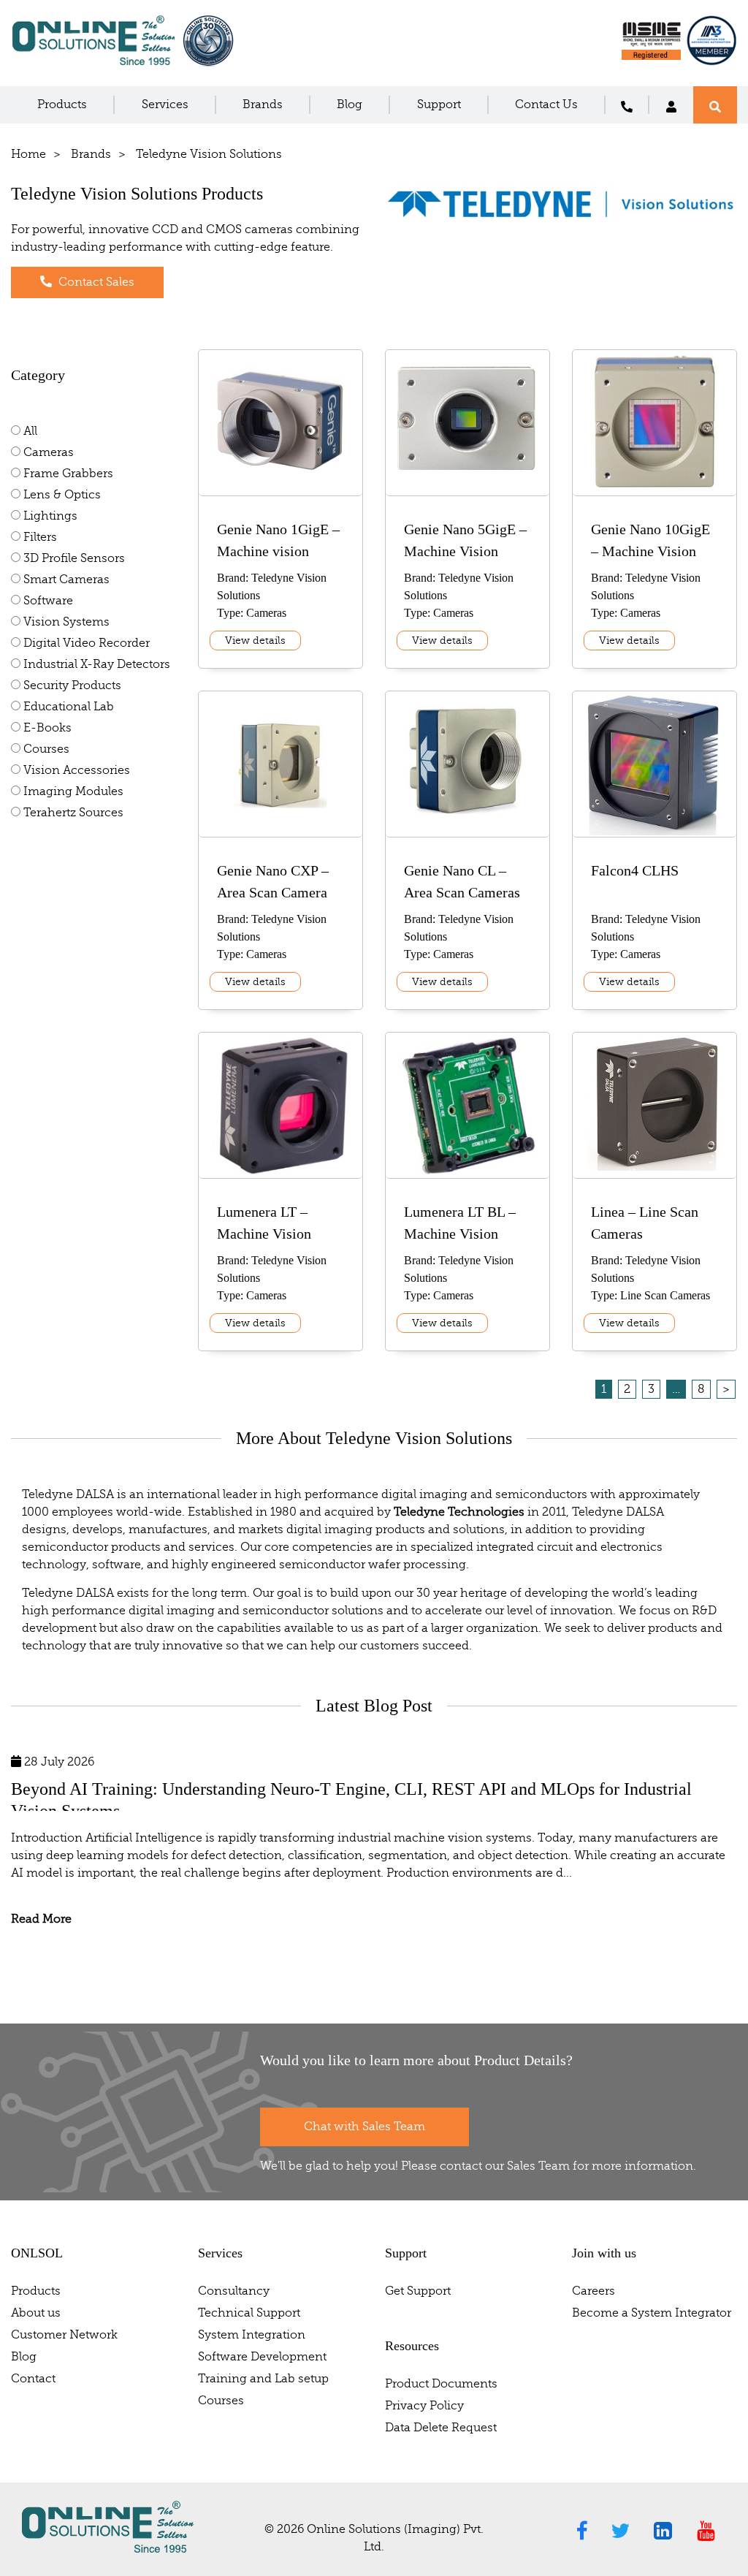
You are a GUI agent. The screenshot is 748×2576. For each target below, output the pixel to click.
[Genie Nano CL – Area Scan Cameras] (467, 820)
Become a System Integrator (652, 2313)
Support (439, 105)
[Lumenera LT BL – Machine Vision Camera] (467, 1173)
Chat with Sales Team (365, 2127)
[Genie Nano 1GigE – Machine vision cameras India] (280, 479)
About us (36, 2313)
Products (62, 105)
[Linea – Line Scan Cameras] (655, 1169)
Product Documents (441, 2384)
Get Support (418, 2291)
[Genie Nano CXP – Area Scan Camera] (280, 820)
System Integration (252, 2335)
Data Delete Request (441, 2428)
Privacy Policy (424, 2406)
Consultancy (234, 2291)
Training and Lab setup (263, 2379)
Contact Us (546, 105)
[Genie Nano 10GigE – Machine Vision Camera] (655, 490)
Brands (263, 105)
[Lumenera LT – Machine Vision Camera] (280, 1173)
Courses (221, 2401)
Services (165, 105)
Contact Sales (95, 282)
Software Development (262, 2357)
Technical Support (249, 2313)
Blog (350, 105)
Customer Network (64, 2335)
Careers (594, 2291)
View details (255, 641)
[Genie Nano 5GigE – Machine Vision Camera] (467, 479)
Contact (33, 2379)
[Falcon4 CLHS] (654, 832)
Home (28, 154)
